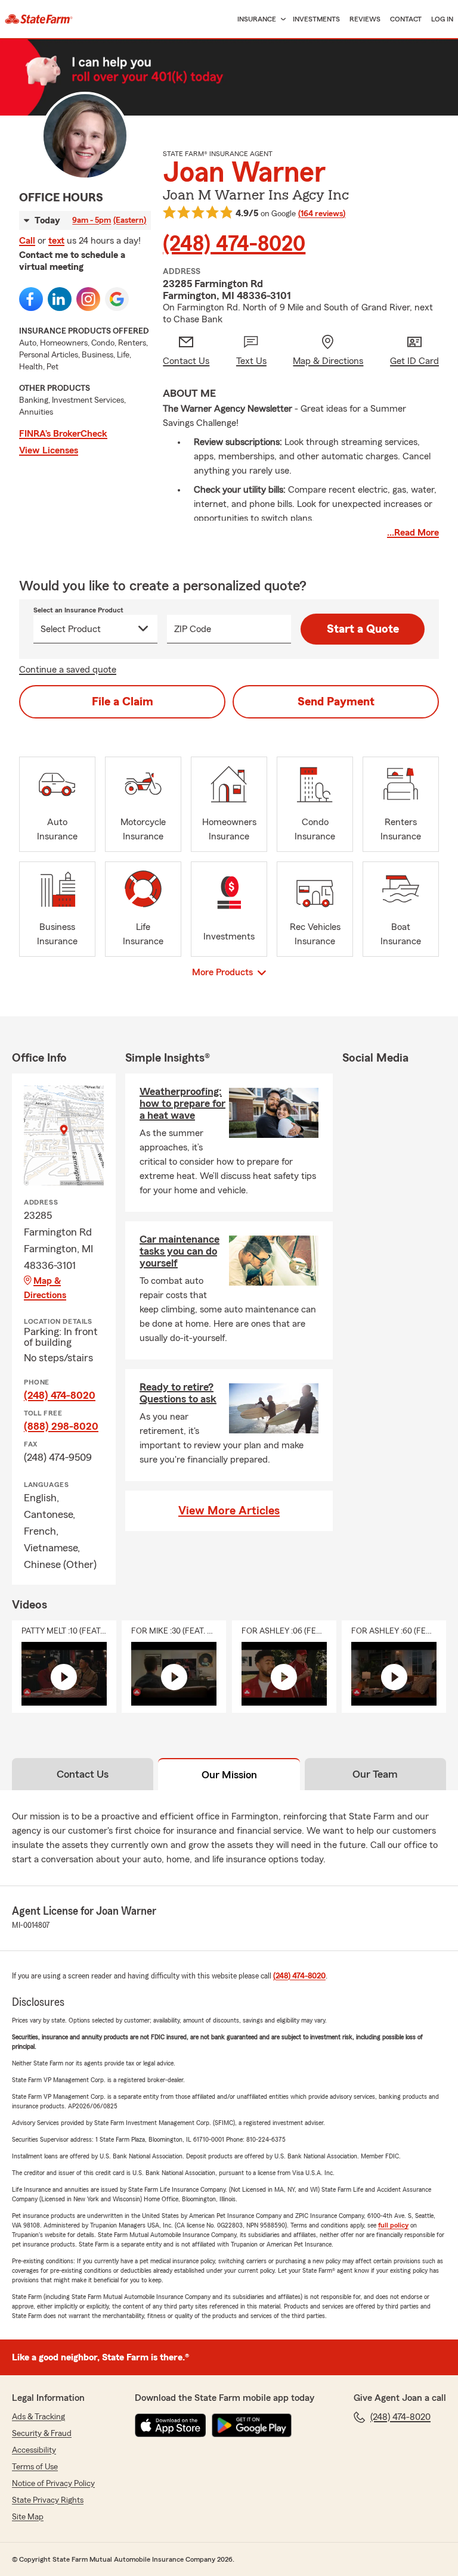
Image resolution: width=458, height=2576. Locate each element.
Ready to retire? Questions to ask (178, 1393)
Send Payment (336, 702)
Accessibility (34, 2450)
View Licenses (49, 450)
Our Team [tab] (375, 1774)
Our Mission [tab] (229, 1775)
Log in (442, 19)
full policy (393, 2225)
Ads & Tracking (38, 2417)
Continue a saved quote (68, 670)
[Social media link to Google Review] (117, 299)
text (56, 241)
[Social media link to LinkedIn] (60, 299)
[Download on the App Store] (171, 2425)
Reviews (365, 19)
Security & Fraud (42, 2434)
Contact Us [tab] (83, 1774)
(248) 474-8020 (234, 244)
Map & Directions (45, 1288)
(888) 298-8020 (61, 1426)
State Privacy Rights (48, 2500)
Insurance (257, 19)
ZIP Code (193, 629)
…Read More (413, 533)
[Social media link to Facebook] (31, 299)
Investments (316, 19)
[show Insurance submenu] (281, 19)
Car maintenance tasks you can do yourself (180, 1251)
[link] (39, 19)
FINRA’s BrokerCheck (63, 434)
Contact (406, 19)
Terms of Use (35, 2467)
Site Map (28, 2517)
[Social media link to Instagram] (88, 299)
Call (27, 241)
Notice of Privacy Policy (53, 2484)
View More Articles (229, 1511)
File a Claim (123, 702)
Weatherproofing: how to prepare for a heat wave (182, 1103)
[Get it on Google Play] (252, 2425)
